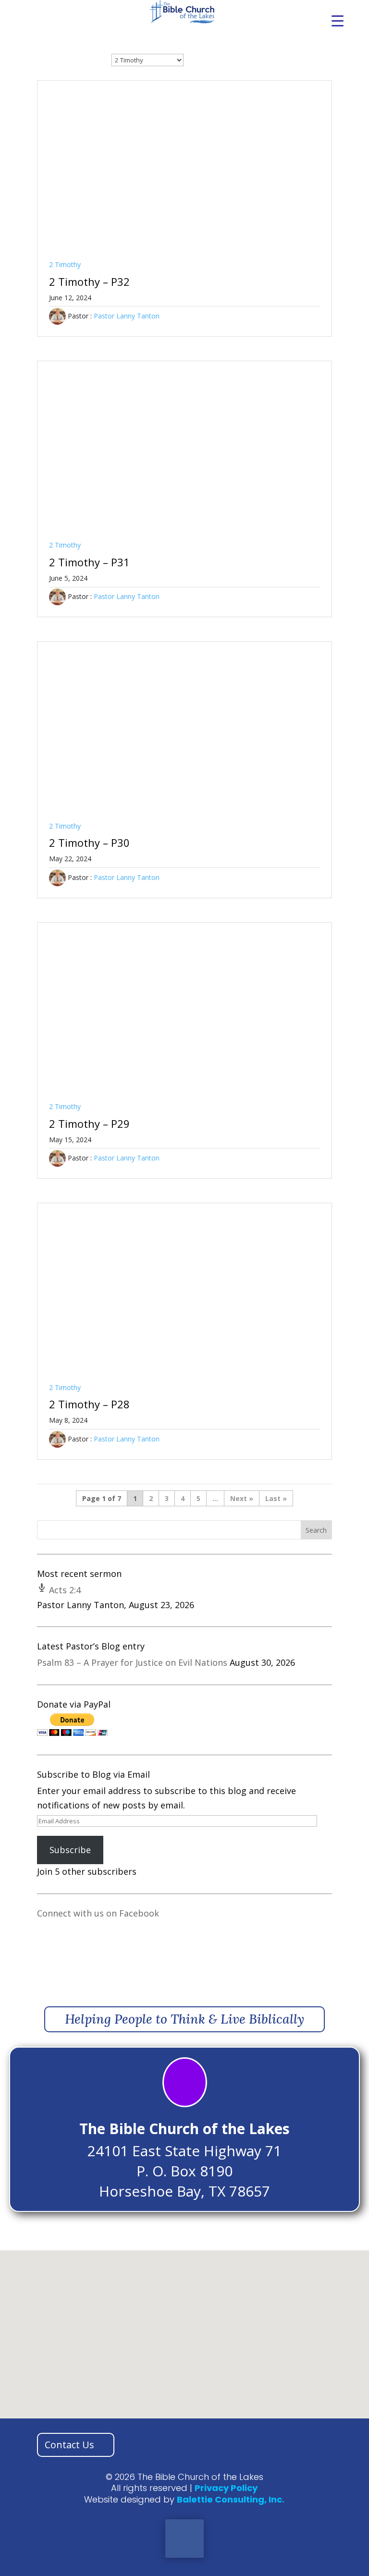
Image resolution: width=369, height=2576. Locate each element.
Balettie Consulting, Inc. (231, 2499)
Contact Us (69, 2445)
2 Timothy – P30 (89, 842)
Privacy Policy (226, 2488)
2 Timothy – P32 (89, 281)
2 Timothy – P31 (89, 562)
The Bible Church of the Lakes (184, 2129)
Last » (276, 1498)
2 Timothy (65, 264)
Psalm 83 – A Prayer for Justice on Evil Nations (132, 1662)
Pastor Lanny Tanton (127, 316)
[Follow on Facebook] (184, 2539)
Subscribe (70, 1850)
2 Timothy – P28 (89, 1404)
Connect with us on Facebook (98, 1913)
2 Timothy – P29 (89, 1123)
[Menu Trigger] (338, 20)
